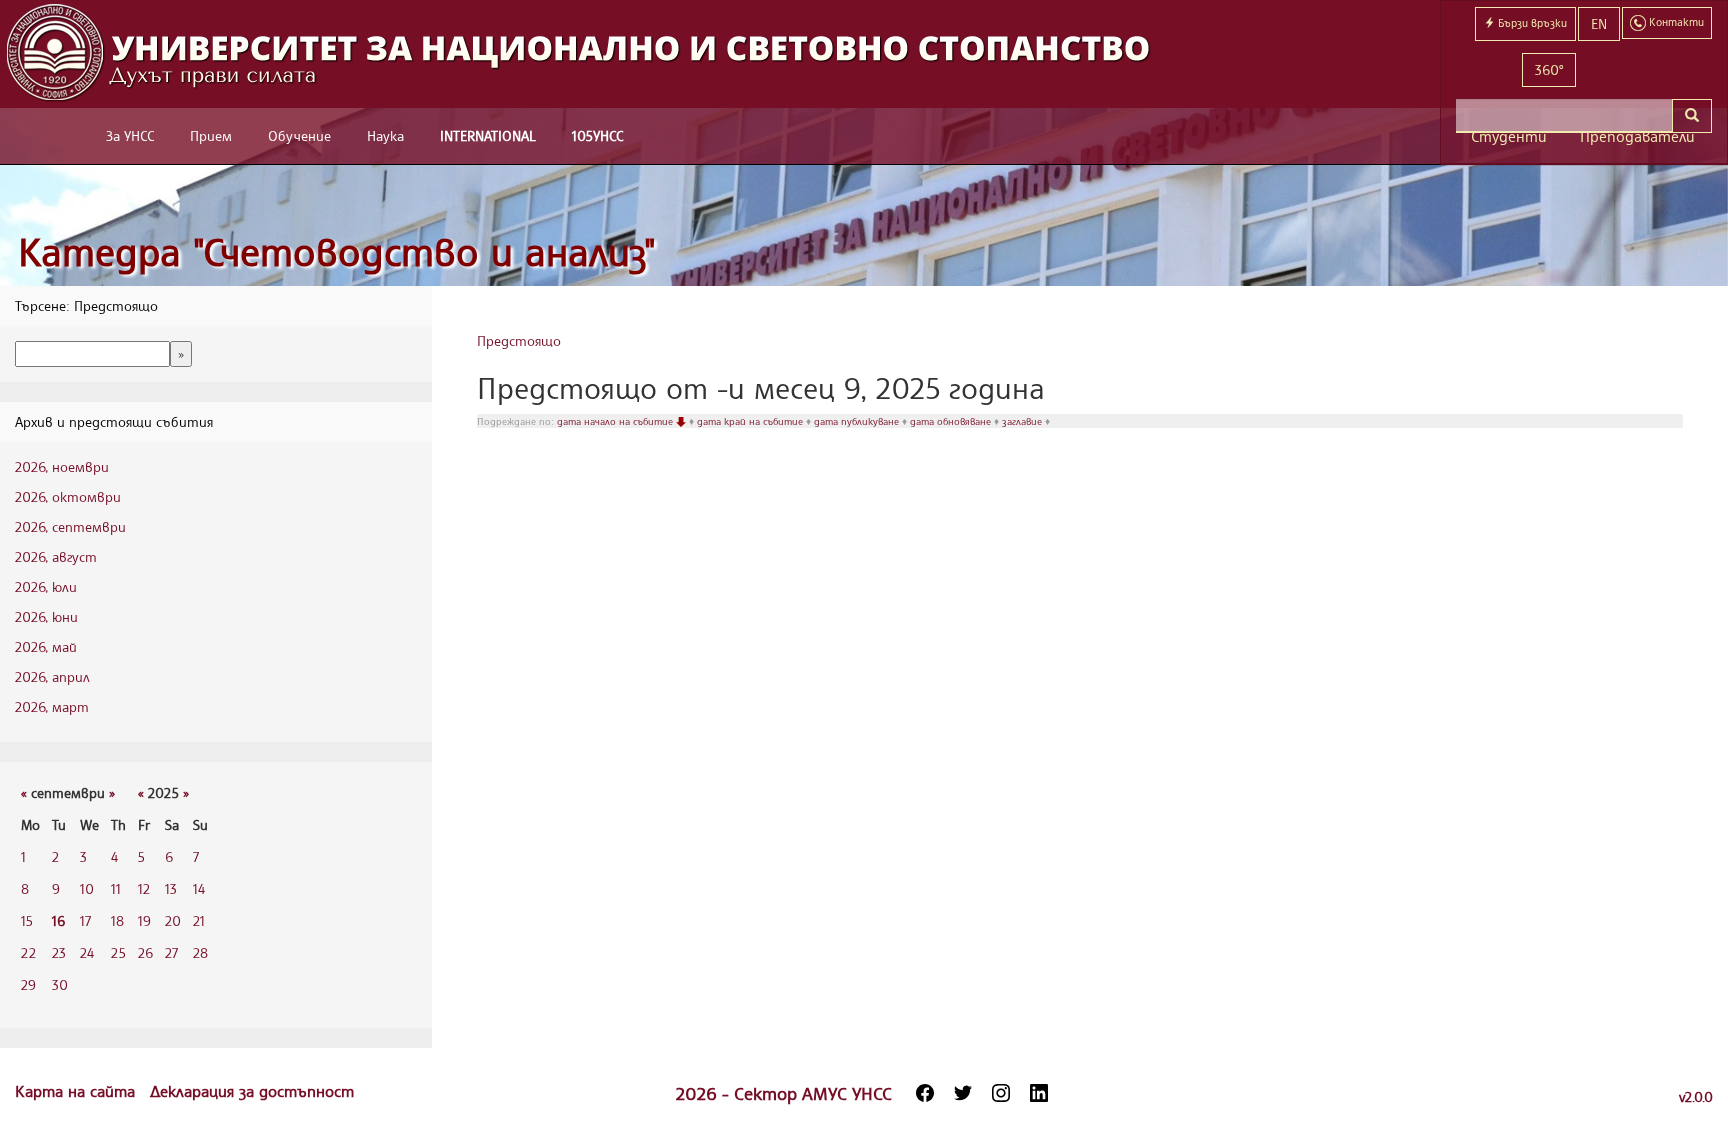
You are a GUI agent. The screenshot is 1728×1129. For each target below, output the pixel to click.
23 (59, 952)
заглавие (1023, 421)
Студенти (1509, 136)
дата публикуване (858, 421)
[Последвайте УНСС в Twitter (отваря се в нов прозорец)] (963, 1093)
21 (199, 920)
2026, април (52, 676)
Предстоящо (519, 340)
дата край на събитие (751, 421)
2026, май (46, 646)
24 (87, 952)
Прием (211, 135)
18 (117, 920)
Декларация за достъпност (252, 1091)
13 (171, 888)
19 (144, 920)
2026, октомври (68, 496)
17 (85, 920)
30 (60, 984)
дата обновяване (952, 421)
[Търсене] (1692, 116)
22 (28, 952)
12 (144, 888)
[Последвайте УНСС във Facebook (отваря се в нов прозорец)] (925, 1093)
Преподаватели (1637, 136)
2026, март (52, 706)
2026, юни (46, 616)
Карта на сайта (77, 1091)
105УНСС (597, 135)
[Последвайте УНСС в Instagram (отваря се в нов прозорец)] (1001, 1093)
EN (1599, 23)
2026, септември (70, 526)
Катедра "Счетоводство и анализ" (337, 251)
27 (171, 952)
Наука (385, 135)
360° (1549, 69)
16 (58, 920)
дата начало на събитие (616, 421)
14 (199, 888)
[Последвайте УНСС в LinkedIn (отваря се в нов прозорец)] (1039, 1093)
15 (27, 920)
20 (173, 920)
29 (28, 984)
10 (87, 888)
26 (145, 952)
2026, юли (46, 586)
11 (116, 888)
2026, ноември (62, 466)
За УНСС (130, 135)
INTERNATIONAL (488, 135)
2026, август (56, 556)
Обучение (299, 135)
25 (118, 952)
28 (200, 952)
